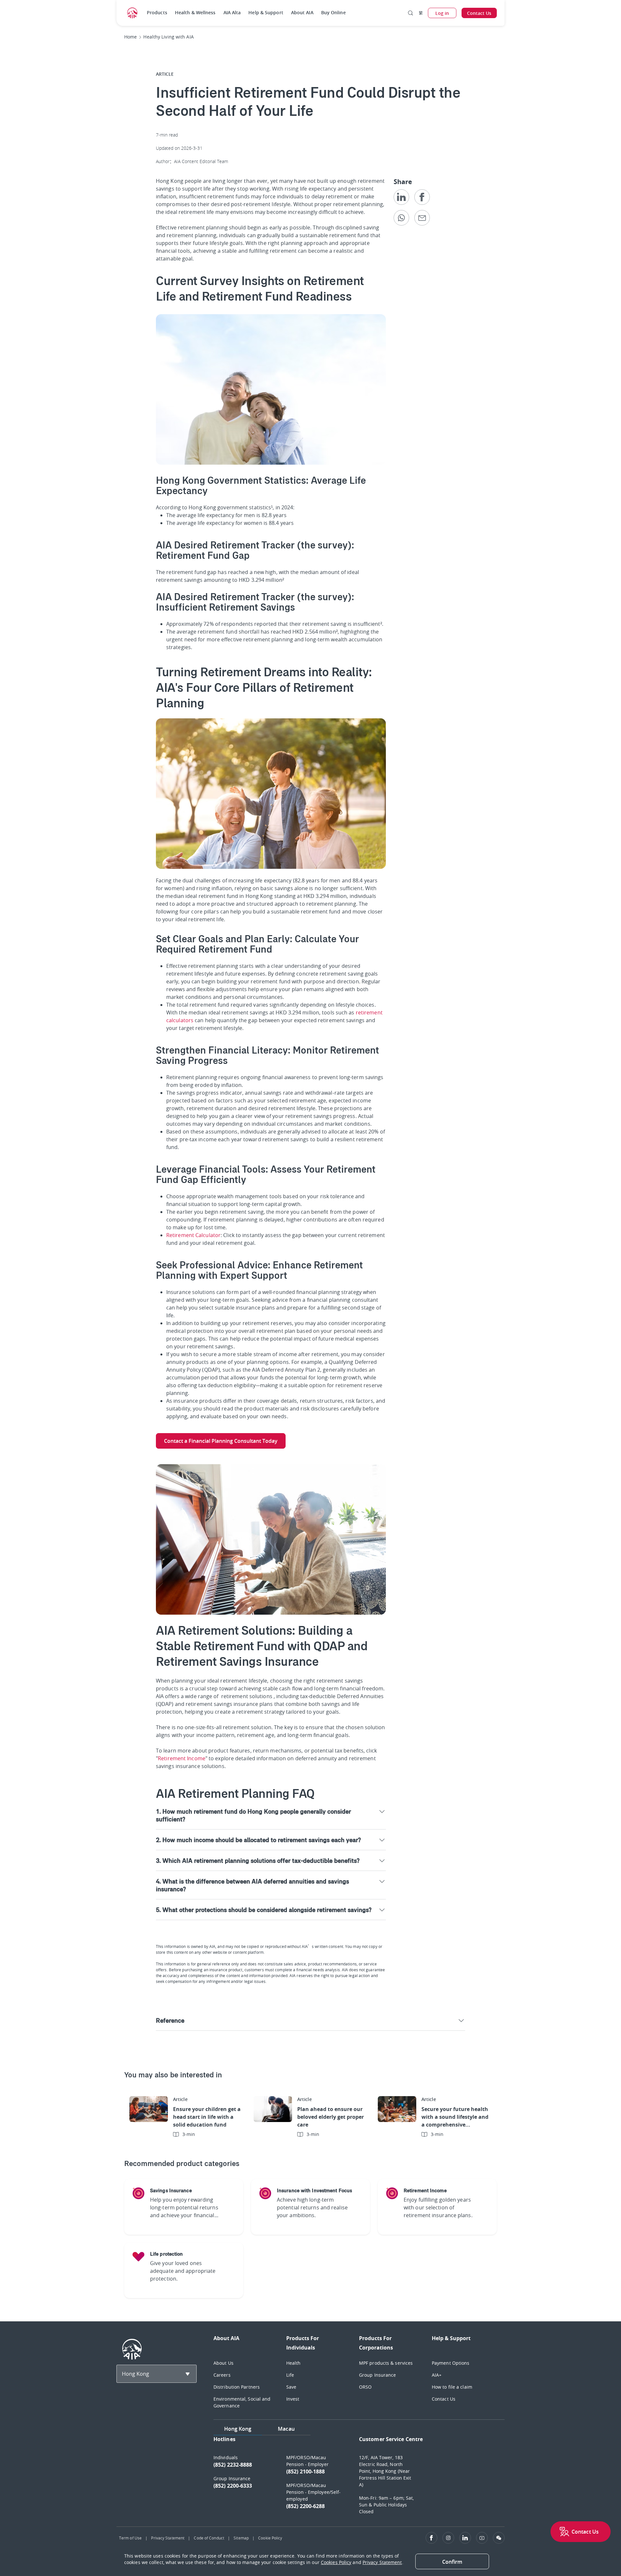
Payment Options (451, 2363)
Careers (222, 2375)
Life (290, 2375)
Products (157, 12)
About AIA (302, 12)
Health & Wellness (195, 12)
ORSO (365, 2387)
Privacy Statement (168, 2538)
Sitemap (241, 2538)
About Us (223, 2363)
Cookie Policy (270, 2538)
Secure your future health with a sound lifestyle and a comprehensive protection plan (455, 2117)
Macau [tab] (286, 2429)
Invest (293, 2399)
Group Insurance (378, 2375)
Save (291, 2387)
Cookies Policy (336, 2562)
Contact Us (444, 2399)
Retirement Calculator (193, 1235)
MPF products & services (386, 2363)
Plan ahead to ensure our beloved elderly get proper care (331, 2117)
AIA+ (437, 2375)
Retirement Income (182, 1758)
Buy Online (333, 12)
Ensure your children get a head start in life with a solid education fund (207, 2117)
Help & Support (266, 12)
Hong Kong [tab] (238, 2429)
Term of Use (130, 2538)
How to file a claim (452, 2387)
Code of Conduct (209, 2538)
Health (294, 2363)
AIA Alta (232, 12)
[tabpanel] (359, 2478)
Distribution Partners (237, 2387)
